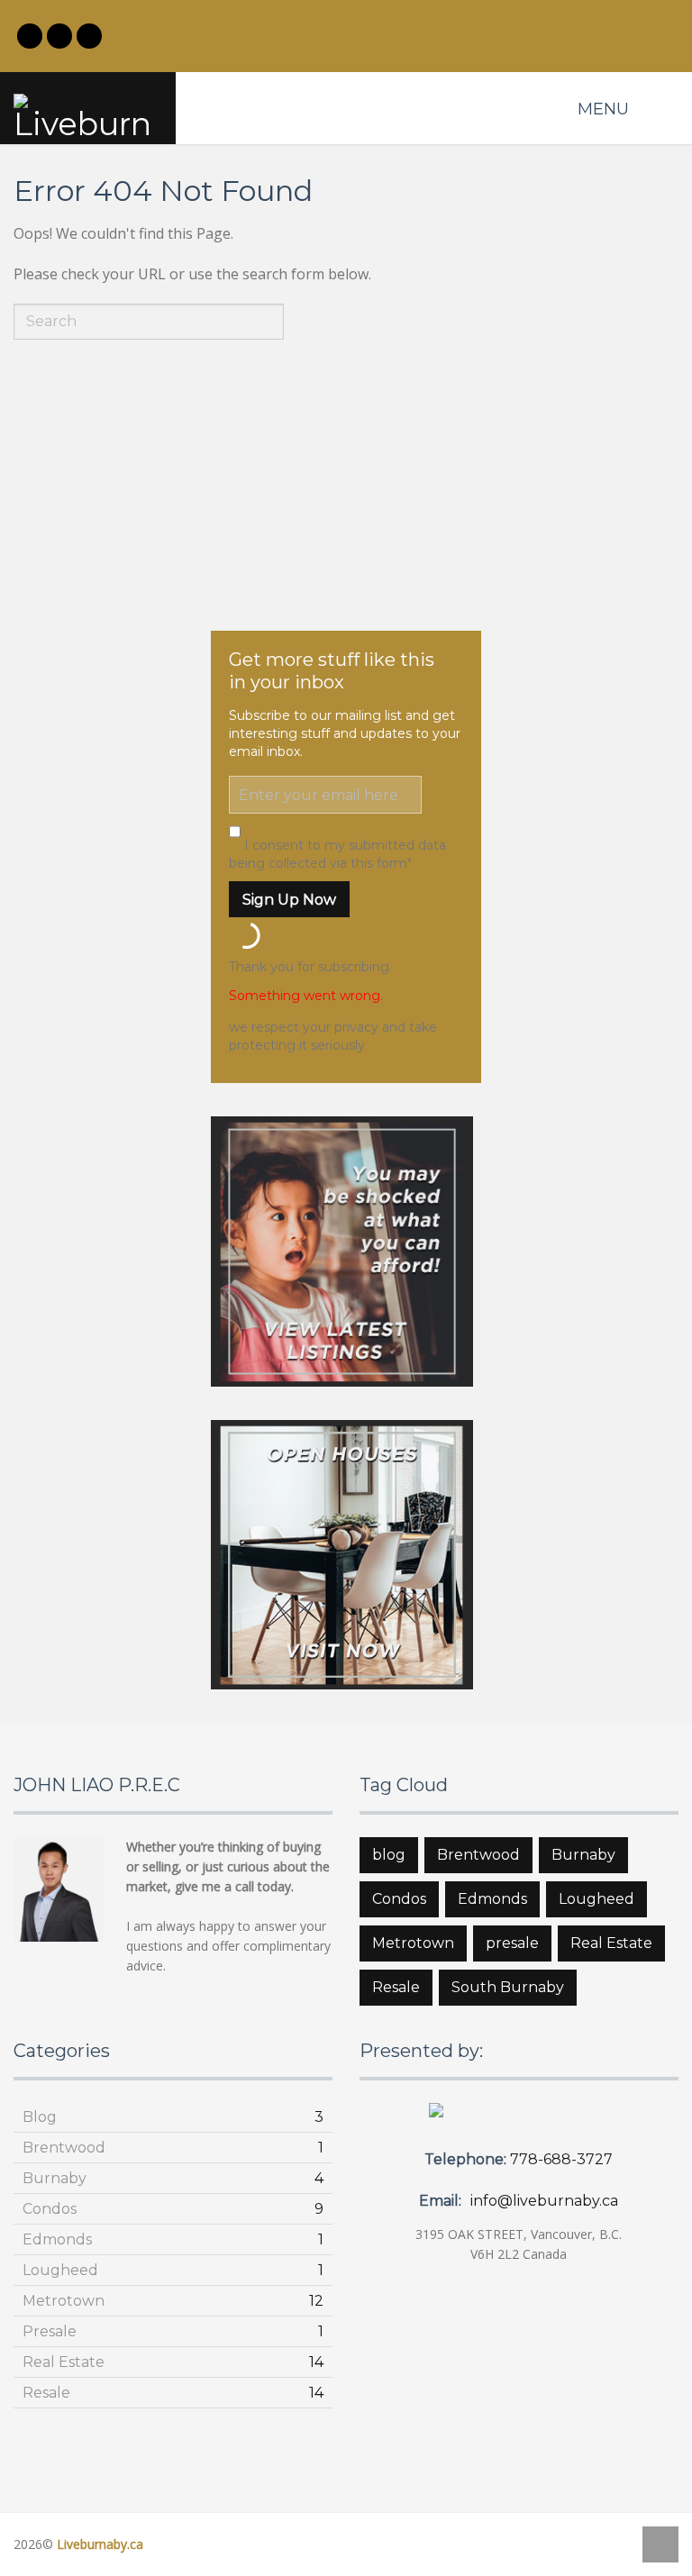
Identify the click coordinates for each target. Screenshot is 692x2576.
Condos (399, 1899)
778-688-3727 (561, 2159)
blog (389, 1855)
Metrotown (413, 1943)
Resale (396, 1987)
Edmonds (492, 1899)
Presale (50, 2331)
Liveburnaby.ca (100, 2544)
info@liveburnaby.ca (544, 2201)
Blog (40, 2117)
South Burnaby (508, 1987)
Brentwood (478, 1855)
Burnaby (583, 1855)
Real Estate (611, 1943)
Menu (603, 109)
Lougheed (596, 1899)
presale (512, 1943)
